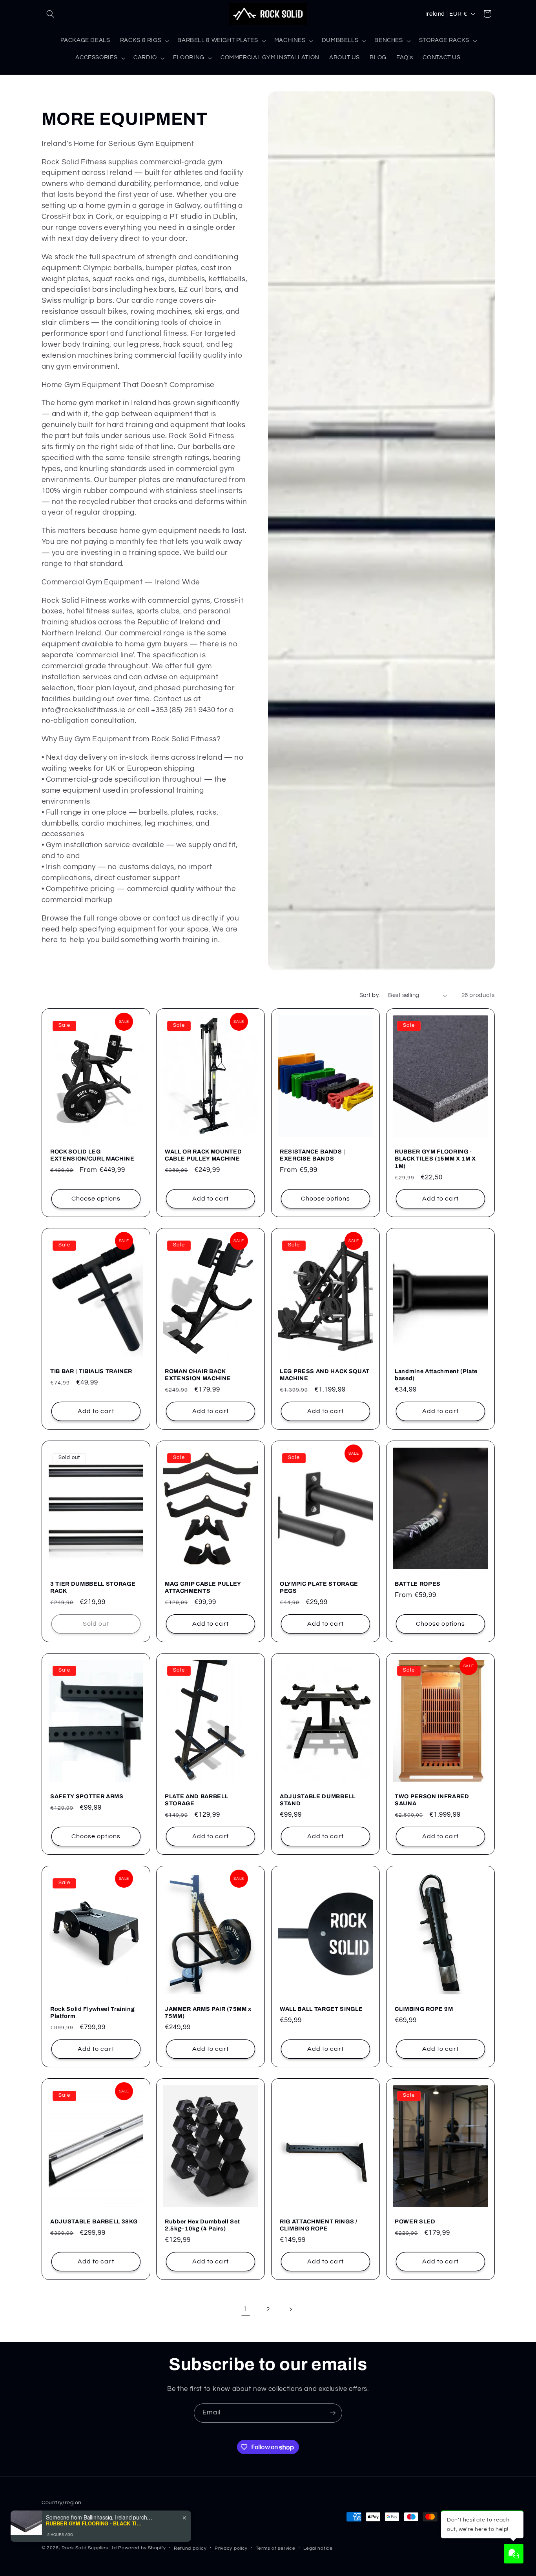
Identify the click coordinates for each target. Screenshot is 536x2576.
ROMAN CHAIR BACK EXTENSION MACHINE (198, 1375)
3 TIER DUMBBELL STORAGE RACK (93, 1587)
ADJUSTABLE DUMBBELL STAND (318, 1800)
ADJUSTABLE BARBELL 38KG (94, 2221)
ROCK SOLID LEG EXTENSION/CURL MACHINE (92, 1155)
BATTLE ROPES (418, 1584)
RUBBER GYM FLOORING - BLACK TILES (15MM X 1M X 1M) (435, 1159)
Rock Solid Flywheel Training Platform (92, 2012)
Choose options (96, 1199)
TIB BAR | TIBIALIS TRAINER (91, 1371)
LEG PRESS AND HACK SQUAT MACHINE (325, 1375)
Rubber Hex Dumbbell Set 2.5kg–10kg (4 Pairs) (202, 2225)
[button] (51, 14)
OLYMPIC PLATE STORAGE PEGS (319, 1587)
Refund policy (190, 2548)
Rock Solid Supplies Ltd (89, 2548)
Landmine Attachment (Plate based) (436, 1375)
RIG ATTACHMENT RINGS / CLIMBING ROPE (319, 2225)
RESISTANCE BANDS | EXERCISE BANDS (313, 1155)
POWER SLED (415, 2221)
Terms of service (276, 2548)
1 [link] (246, 2309)
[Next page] (290, 2309)
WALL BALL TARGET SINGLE (321, 2009)
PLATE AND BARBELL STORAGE (196, 1800)
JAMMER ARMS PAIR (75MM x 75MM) (208, 2012)
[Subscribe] (333, 2413)
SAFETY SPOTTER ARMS (87, 1796)
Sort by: (370, 995)
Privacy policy (231, 2548)
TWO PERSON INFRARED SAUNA (432, 1800)
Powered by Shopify (142, 2548)
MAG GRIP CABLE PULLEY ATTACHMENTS (203, 1587)
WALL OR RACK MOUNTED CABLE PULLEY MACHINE (203, 1155)
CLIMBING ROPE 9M (424, 2009)
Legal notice (318, 2548)
